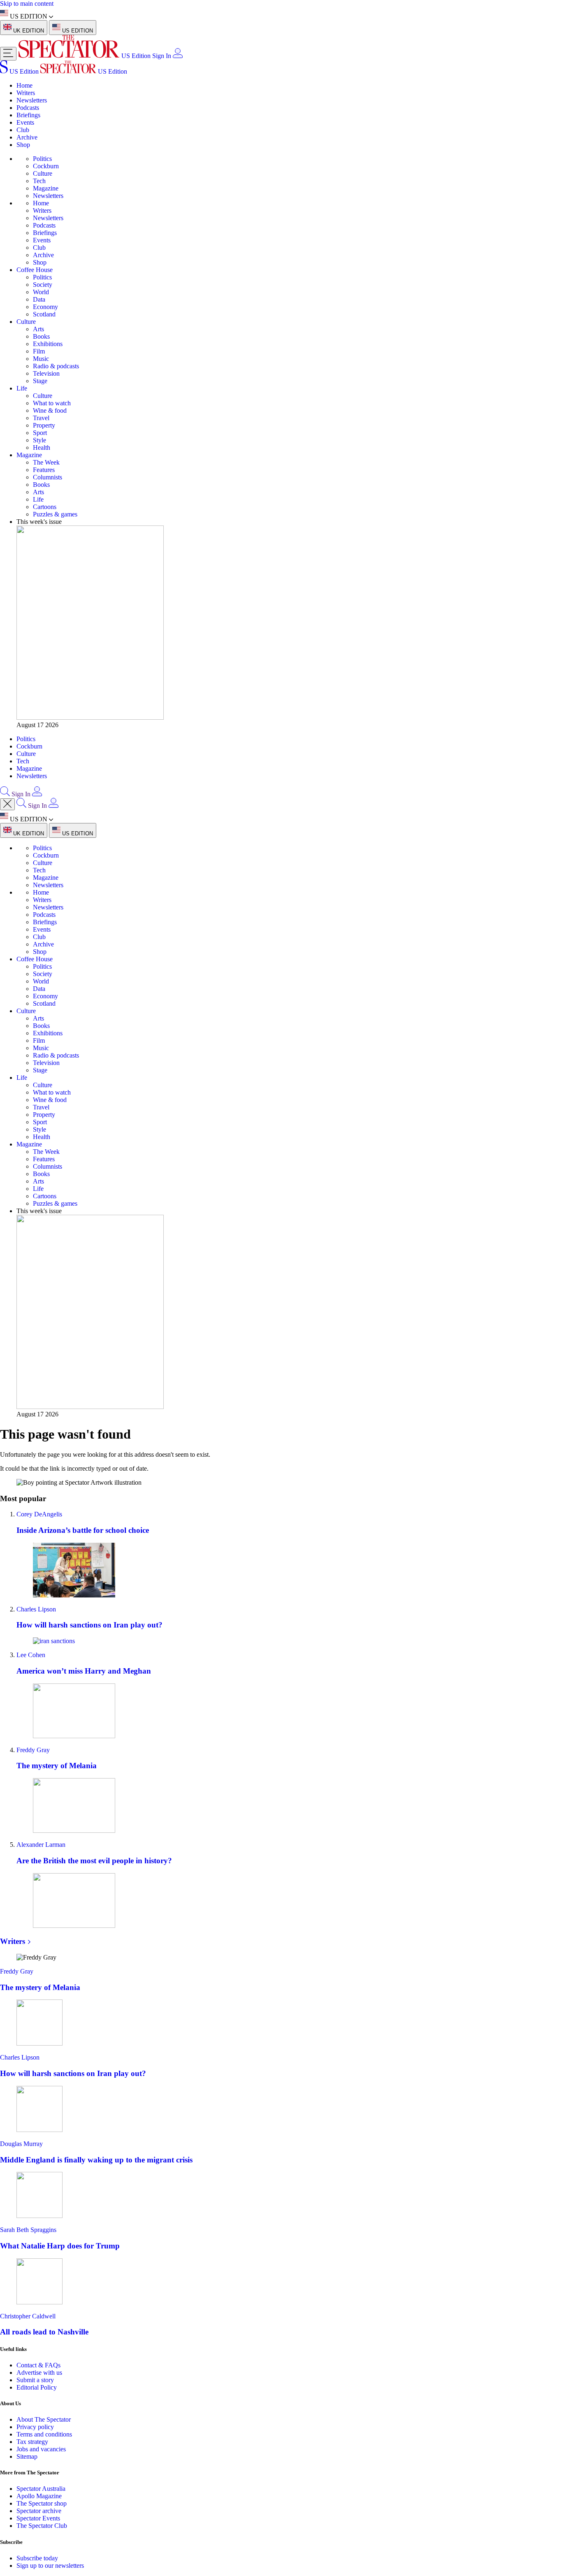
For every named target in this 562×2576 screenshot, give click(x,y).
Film (39, 351)
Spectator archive (39, 2511)
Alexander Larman (41, 1845)
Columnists (48, 477)
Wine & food (50, 410)
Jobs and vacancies (41, 2449)
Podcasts (28, 108)
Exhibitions (48, 344)
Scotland (44, 314)
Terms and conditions (44, 2434)
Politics (42, 159)
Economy (45, 307)
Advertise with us (39, 2373)
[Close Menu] (7, 804)
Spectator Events (38, 2518)
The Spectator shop (42, 2503)
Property (44, 425)
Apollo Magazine (39, 2496)
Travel (41, 418)
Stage (40, 381)
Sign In (162, 56)
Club (23, 130)
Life (22, 388)
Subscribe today (37, 2558)
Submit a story (35, 2380)
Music (41, 359)
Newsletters (32, 100)
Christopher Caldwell (28, 2316)
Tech (39, 181)
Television (46, 373)
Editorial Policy (37, 2387)
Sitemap (27, 2456)
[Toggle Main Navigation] (8, 54)
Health (42, 448)
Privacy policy (35, 2427)
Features (44, 470)
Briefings (28, 115)
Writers (26, 93)
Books (41, 336)
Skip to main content (27, 3)
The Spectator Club (42, 2526)
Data (39, 299)
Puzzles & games (55, 514)
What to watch (52, 403)
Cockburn (46, 166)
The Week (46, 462)
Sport (40, 433)
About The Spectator (44, 2419)
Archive (27, 137)
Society (43, 285)
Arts (38, 329)
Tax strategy (32, 2442)
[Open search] (5, 794)
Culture (43, 173)
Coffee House (35, 270)
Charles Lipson (36, 1609)
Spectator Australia (41, 2489)
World (41, 292)
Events (25, 122)
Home (24, 85)
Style (39, 440)
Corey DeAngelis (39, 1514)
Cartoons (45, 507)
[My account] (178, 56)
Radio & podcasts (56, 366)
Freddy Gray (33, 1750)
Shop (23, 145)
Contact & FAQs (38, 2365)
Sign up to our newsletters (50, 2566)
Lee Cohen (31, 1655)
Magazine (46, 188)
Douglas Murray (21, 2144)
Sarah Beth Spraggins (28, 2230)
